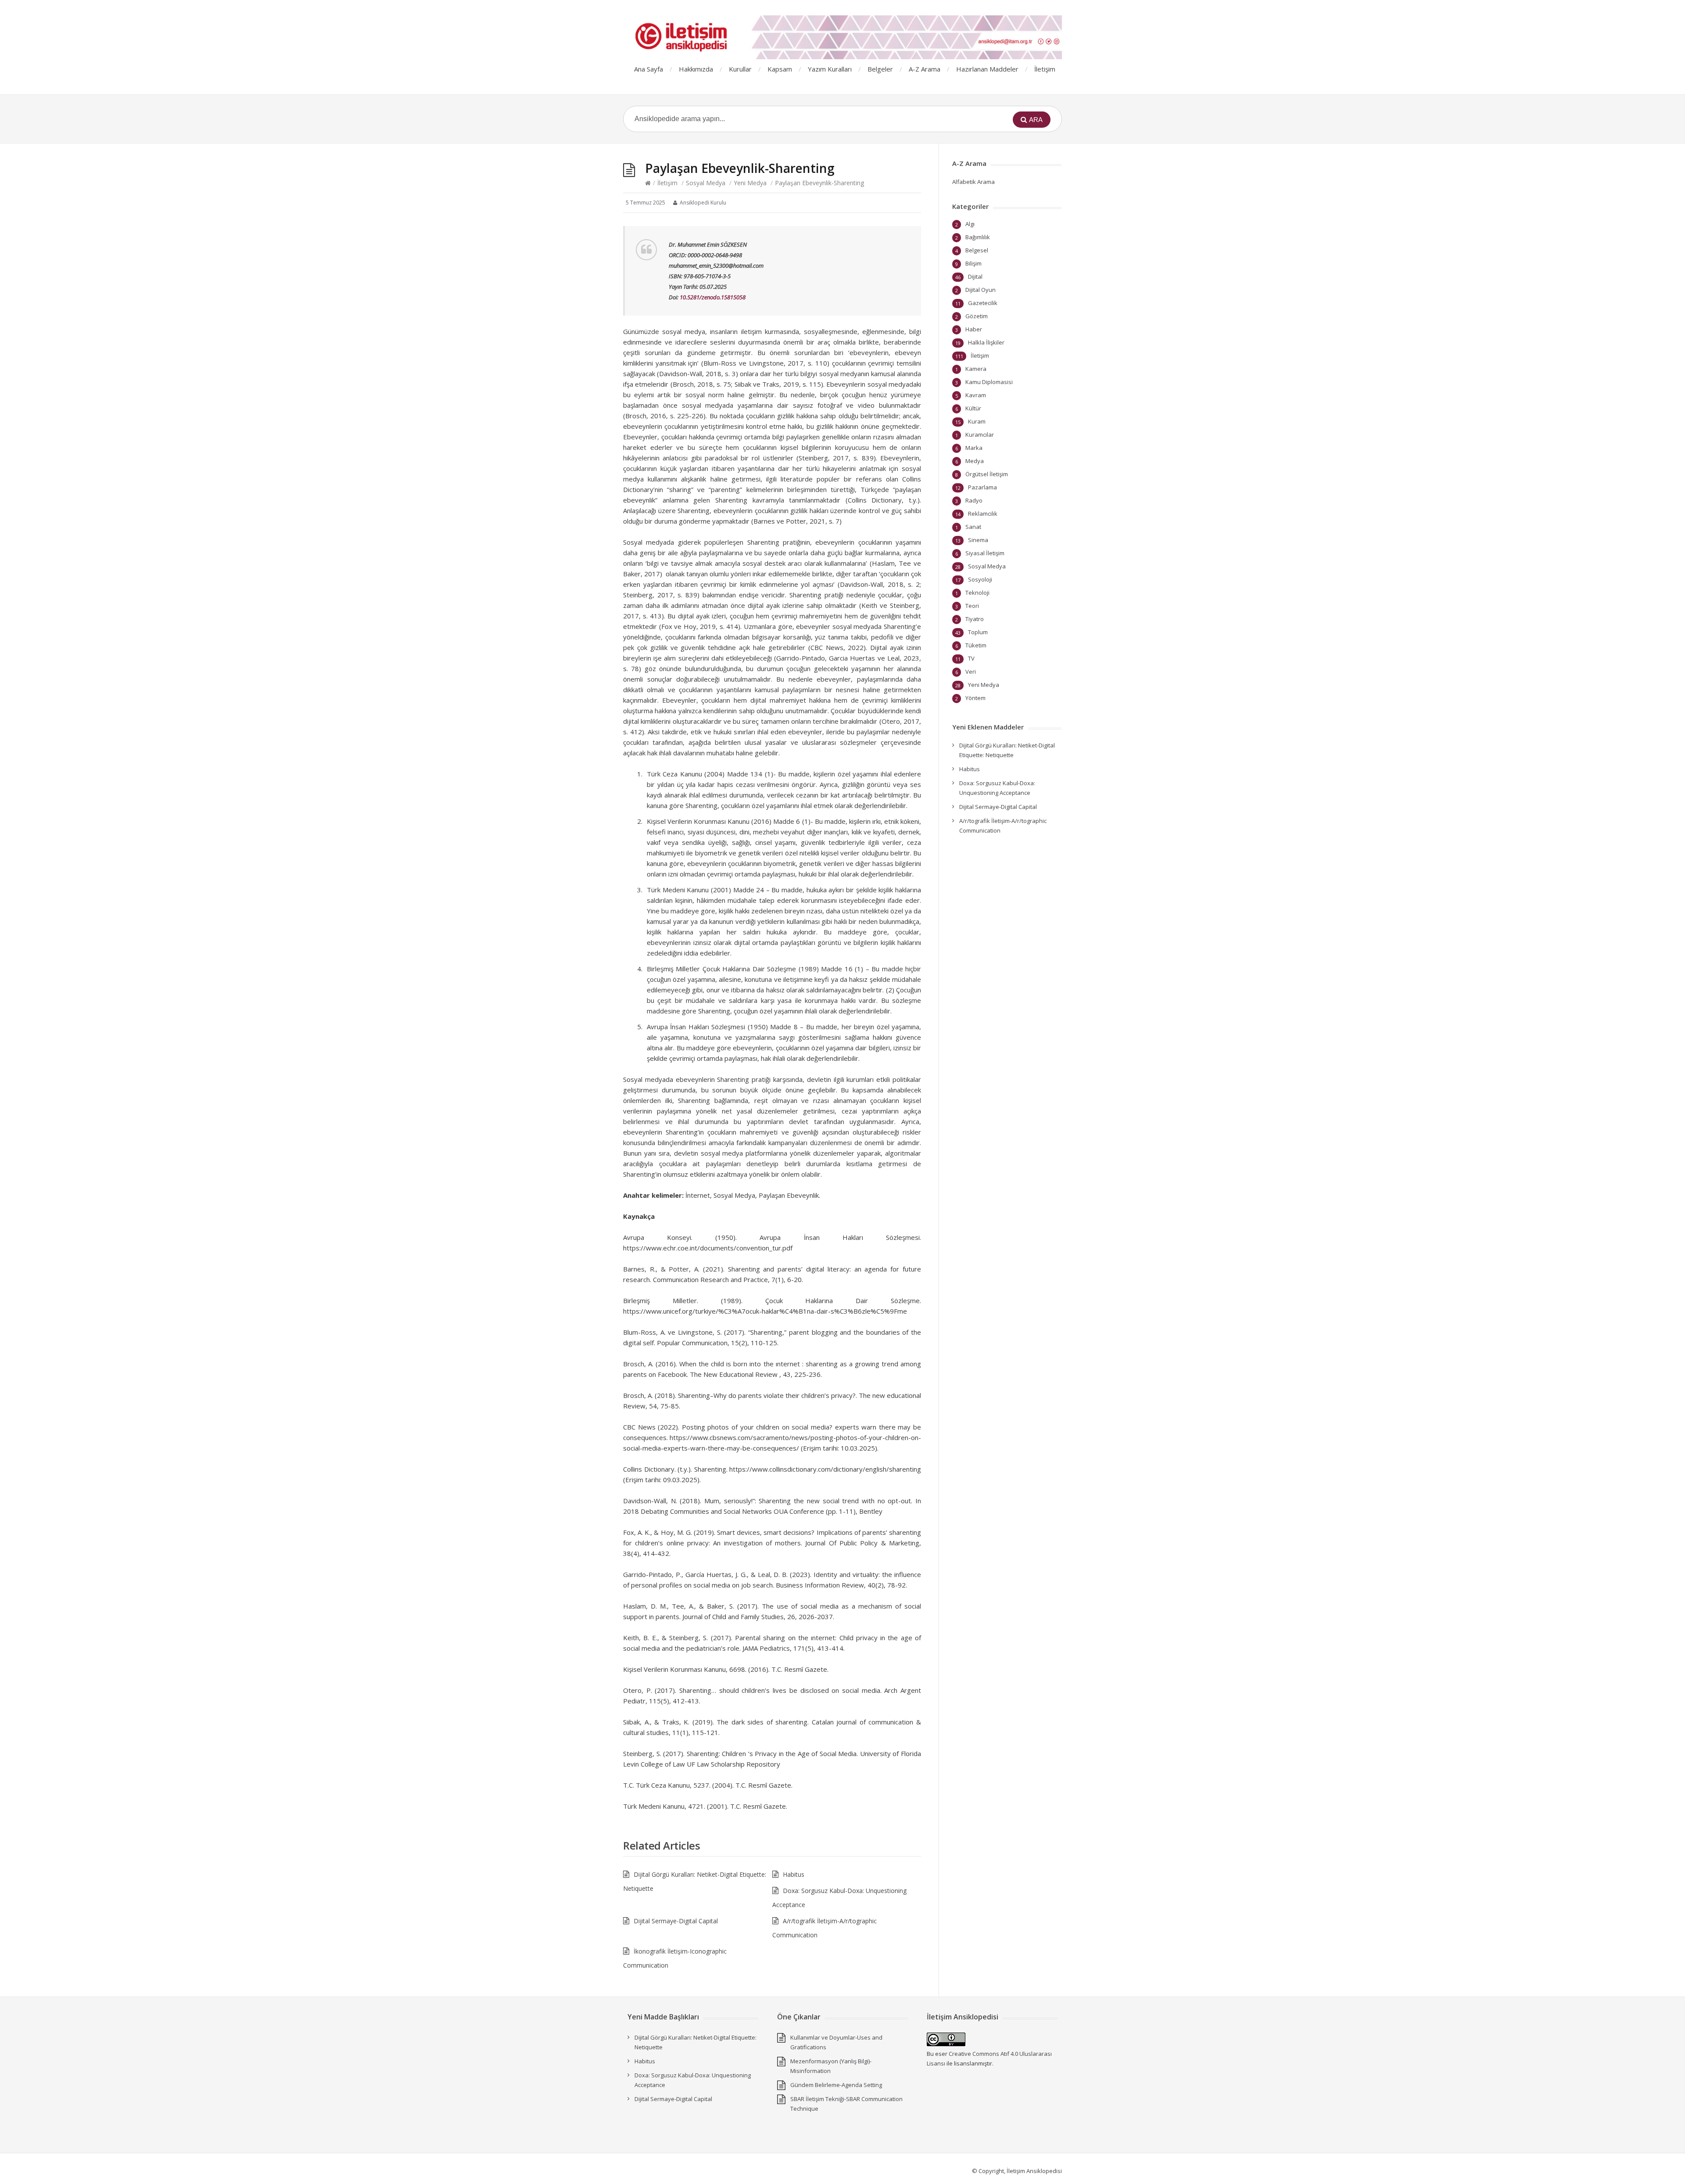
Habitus (794, 1874)
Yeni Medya (750, 183)
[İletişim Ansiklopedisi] (842, 37)
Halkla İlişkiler (986, 342)
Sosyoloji (980, 579)
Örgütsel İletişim (987, 474)
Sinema (978, 540)
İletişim (1045, 69)
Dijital (975, 277)
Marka (974, 448)
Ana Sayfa (649, 69)
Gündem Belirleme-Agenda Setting (836, 2085)
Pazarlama (982, 487)
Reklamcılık (983, 514)
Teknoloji (977, 593)
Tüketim (976, 645)
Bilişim (973, 263)
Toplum (978, 632)
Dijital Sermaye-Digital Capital (676, 1921)
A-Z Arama (925, 69)
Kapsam (780, 69)
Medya (975, 461)
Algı (970, 224)
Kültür (973, 408)
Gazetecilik (983, 303)
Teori (972, 606)
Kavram (976, 395)
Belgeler (880, 69)
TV (971, 658)
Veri (971, 672)
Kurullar (740, 69)
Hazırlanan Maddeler (987, 69)
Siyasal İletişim (985, 553)
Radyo (974, 500)
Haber (974, 329)
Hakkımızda (696, 69)
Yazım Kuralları (830, 69)
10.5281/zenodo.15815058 (713, 297)
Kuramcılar (980, 435)
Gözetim (977, 316)
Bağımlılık (978, 237)
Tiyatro (975, 619)
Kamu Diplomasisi (989, 382)
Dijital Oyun (981, 290)
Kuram (977, 421)
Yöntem (975, 698)
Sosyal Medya (706, 183)
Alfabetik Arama (973, 182)
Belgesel (977, 250)
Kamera (976, 369)
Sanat (973, 527)
